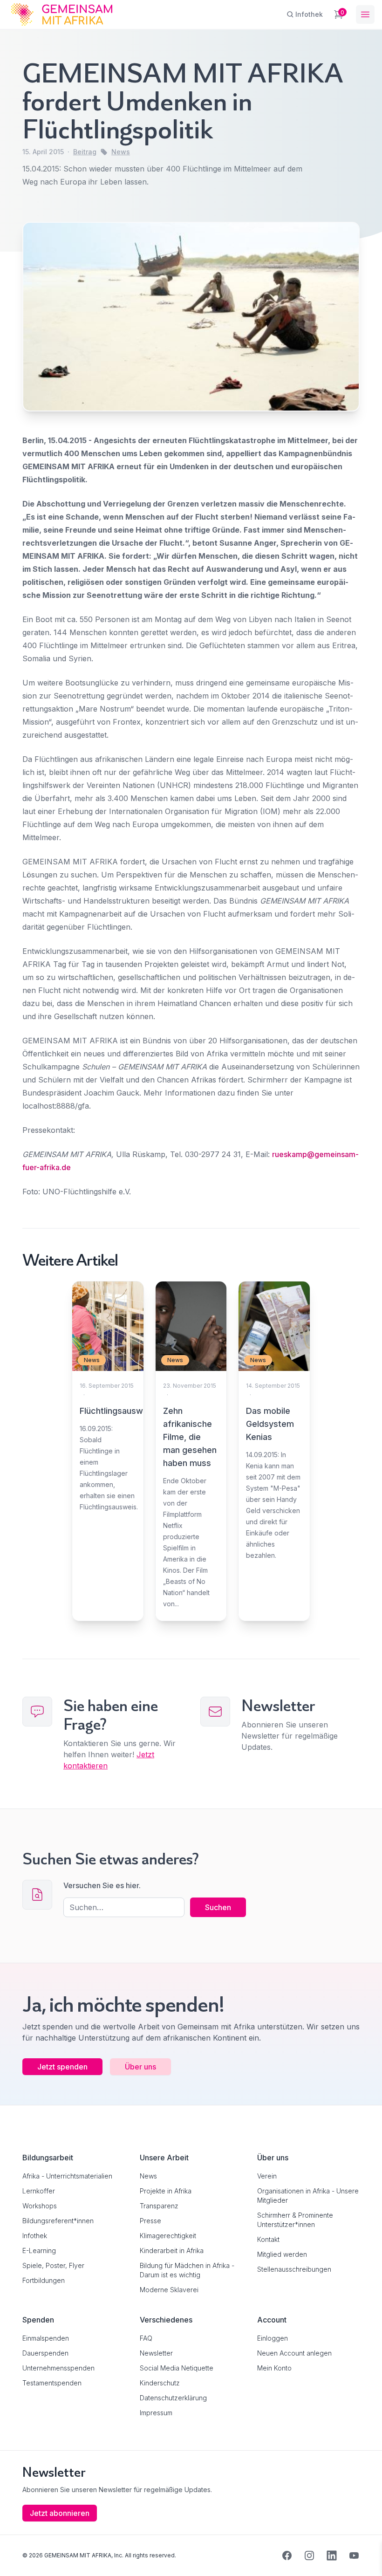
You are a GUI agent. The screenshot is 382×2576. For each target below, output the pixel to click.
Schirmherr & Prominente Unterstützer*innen (295, 2220)
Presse (150, 2221)
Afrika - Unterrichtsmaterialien (67, 2176)
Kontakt (268, 2239)
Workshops (40, 2206)
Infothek (35, 2236)
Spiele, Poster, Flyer (53, 2265)
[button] (20, 2555)
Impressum (156, 2413)
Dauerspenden (45, 2353)
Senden (191, 1463)
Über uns (140, 2067)
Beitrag (85, 152)
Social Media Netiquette (177, 2368)
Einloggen (273, 2338)
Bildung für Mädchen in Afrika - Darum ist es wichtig (187, 2270)
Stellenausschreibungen (294, 2269)
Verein (267, 2176)
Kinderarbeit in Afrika (172, 2251)
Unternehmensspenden (58, 2368)
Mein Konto (274, 2368)
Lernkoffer (39, 2191)
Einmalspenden (46, 2338)
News (121, 152)
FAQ (146, 2338)
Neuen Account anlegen (294, 2353)
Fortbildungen (44, 2280)
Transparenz (159, 2206)
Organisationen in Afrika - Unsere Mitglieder (308, 2196)
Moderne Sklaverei (169, 2290)
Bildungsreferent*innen (58, 2221)
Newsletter (156, 2353)
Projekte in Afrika (166, 2191)
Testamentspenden (52, 2383)
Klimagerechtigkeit (168, 2236)
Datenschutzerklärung (173, 2398)
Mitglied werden (282, 2254)
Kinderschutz (160, 2383)
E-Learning (39, 2251)
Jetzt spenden (62, 2067)
